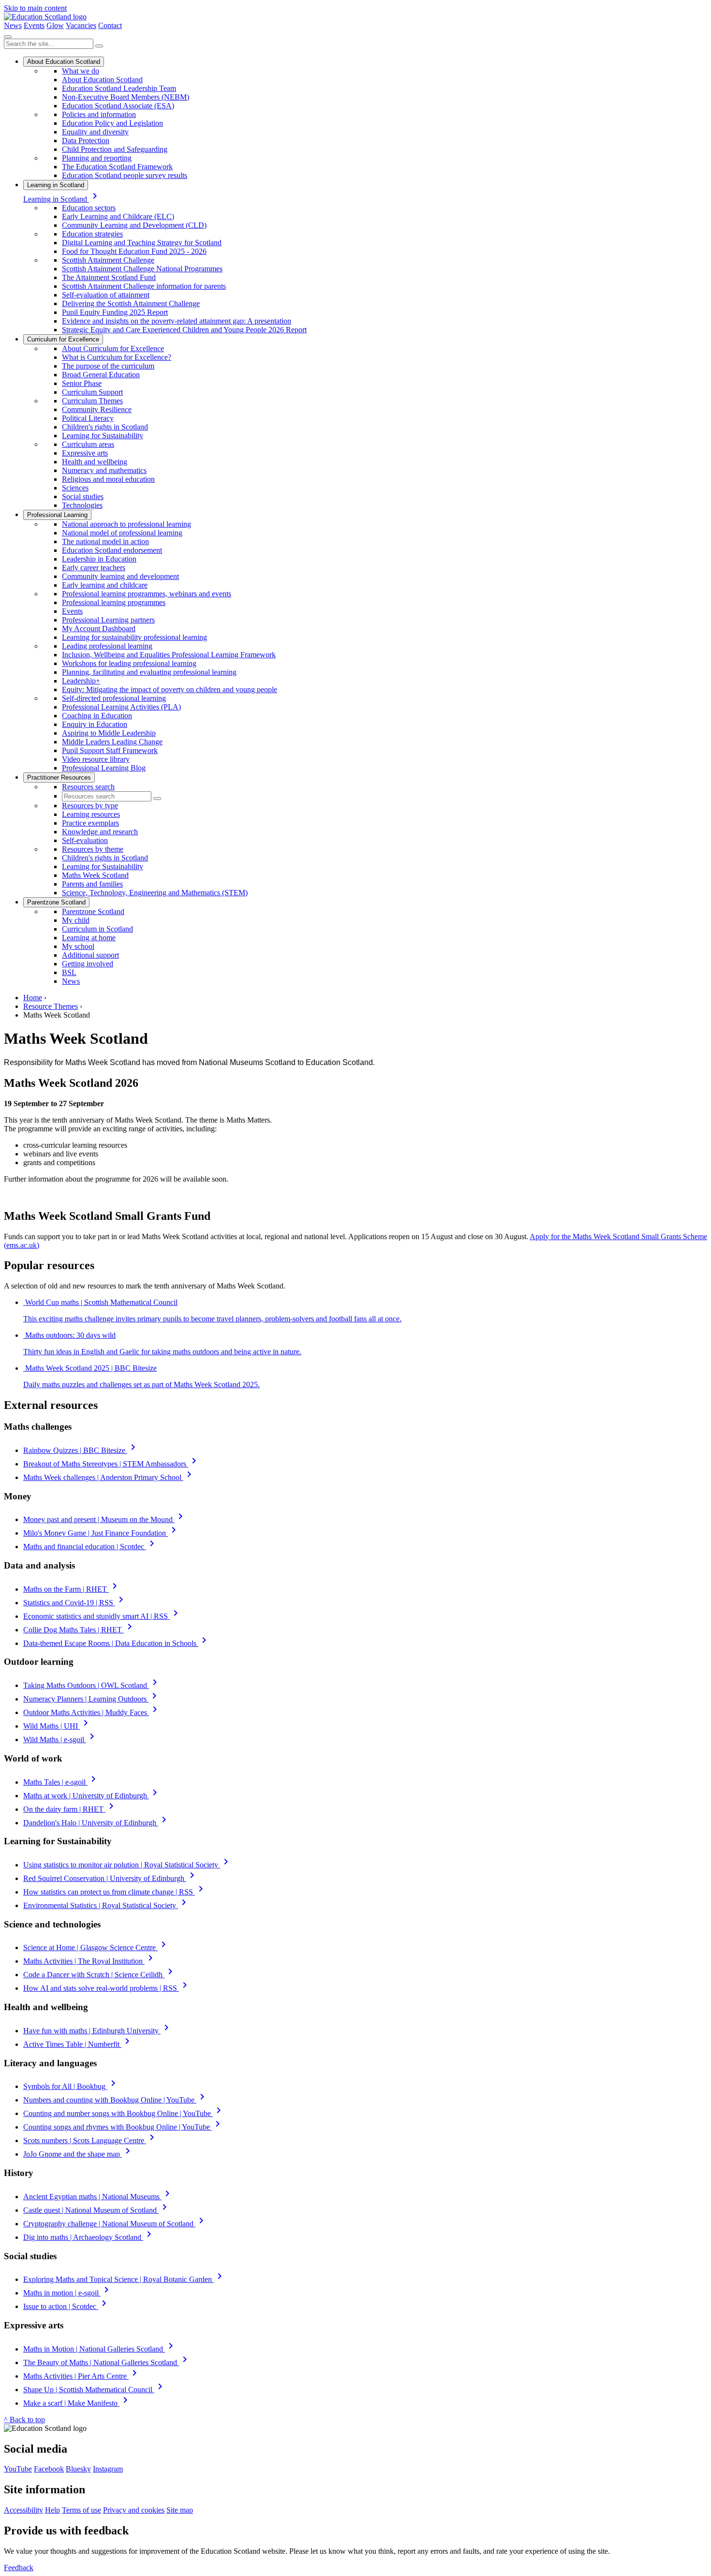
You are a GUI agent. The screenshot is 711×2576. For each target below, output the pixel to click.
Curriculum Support (92, 392)
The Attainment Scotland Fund (109, 277)
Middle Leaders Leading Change (112, 742)
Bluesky (78, 2469)
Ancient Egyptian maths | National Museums (98, 2197)
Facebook (49, 2469)
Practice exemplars (90, 823)
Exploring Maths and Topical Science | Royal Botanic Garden (124, 2279)
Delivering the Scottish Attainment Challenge (131, 303)
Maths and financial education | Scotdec (90, 1547)
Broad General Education (101, 375)
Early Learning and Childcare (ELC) (118, 216)
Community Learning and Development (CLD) (134, 225)
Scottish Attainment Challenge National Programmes (142, 269)
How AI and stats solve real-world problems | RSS (107, 1988)
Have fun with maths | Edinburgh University (98, 2031)
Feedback (19, 2568)
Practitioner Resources (59, 777)
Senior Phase (82, 383)
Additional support (90, 955)
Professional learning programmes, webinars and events (147, 594)
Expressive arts (85, 453)
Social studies (83, 496)
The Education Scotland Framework (117, 167)
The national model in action (105, 541)
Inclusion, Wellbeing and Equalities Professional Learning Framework (169, 655)
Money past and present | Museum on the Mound (105, 1519)
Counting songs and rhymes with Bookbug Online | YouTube (123, 2127)
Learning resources (91, 814)
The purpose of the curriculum (108, 366)
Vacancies (81, 25)
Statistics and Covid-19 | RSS (75, 1603)
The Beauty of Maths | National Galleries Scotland (107, 2362)
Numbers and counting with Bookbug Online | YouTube (116, 2100)
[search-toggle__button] (8, 37)
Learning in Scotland (56, 185)
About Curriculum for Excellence (113, 348)
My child (76, 920)
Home (33, 998)
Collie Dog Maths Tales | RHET (79, 1630)
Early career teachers (94, 568)
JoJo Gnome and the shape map (78, 2154)
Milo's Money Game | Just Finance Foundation (101, 1533)
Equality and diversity (95, 132)
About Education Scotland (64, 62)
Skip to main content (35, 8)
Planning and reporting (97, 158)
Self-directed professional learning (114, 698)
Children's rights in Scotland (105, 427)
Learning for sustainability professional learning (134, 637)
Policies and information (99, 114)
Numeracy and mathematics (104, 470)
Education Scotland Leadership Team (119, 88)
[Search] (99, 46)
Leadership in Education (99, 559)
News (13, 25)
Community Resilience (97, 409)
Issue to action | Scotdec (67, 2306)
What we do (81, 71)
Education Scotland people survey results (125, 175)
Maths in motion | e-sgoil (68, 2293)
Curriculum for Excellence (63, 339)
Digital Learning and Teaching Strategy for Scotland (142, 243)
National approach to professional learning (126, 524)
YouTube (18, 2469)
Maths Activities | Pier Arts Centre (82, 2376)
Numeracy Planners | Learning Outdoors (92, 1699)
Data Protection (86, 141)
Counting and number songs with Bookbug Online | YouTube (124, 2113)
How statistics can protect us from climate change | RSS (115, 1892)
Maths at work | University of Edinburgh (92, 1796)
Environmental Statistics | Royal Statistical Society (106, 1905)
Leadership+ (81, 681)
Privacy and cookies (134, 2510)
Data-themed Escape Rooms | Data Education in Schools (117, 1643)
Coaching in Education (97, 716)
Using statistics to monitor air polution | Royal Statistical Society (127, 1865)
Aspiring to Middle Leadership (109, 733)
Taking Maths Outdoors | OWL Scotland (92, 1685)
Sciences (75, 488)
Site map (180, 2510)
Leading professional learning (107, 646)
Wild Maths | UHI (57, 1726)
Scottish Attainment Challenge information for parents (144, 286)
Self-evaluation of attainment (106, 295)
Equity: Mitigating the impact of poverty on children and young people (170, 689)
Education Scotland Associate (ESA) (118, 106)
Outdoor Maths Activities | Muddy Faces (92, 1712)
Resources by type (90, 806)
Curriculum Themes (92, 401)
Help (52, 2510)
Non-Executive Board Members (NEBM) (126, 97)
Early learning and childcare (105, 585)
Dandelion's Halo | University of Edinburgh (96, 1823)
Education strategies (92, 234)
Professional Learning (57, 515)
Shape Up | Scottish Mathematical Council (95, 2390)
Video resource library (96, 759)
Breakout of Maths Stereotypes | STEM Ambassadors (111, 1464)
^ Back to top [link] (24, 2420)
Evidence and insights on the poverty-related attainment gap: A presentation (177, 321)
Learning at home (89, 938)
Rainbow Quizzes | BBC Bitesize (81, 1450)
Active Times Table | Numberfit (78, 2044)
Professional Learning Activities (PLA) (121, 707)
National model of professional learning (122, 533)
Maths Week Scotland (95, 875)
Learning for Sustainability (103, 436)
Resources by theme (93, 849)
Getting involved (88, 964)
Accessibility (23, 2510)
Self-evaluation (85, 840)
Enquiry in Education (95, 724)
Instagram (108, 2469)
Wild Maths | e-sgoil (60, 1740)
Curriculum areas (88, 444)
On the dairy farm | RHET (70, 1809)
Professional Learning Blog (104, 768)
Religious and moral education (108, 479)
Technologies (82, 505)
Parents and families (92, 884)
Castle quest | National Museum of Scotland (97, 2210)
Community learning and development (120, 576)
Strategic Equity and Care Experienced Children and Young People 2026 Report (184, 330)
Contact (110, 25)
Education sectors (89, 208)
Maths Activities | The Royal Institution (90, 1961)
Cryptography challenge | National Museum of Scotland (115, 2224)
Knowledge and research (100, 832)
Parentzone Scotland (56, 902)
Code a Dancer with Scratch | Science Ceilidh (100, 1975)
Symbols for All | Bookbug (71, 2086)
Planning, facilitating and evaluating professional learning (149, 672)
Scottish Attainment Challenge (108, 260)
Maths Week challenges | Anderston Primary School (109, 1477)
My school (78, 946)
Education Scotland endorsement (112, 550)
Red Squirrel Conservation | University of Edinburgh (111, 1878)
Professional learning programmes (114, 602)
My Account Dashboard (99, 629)
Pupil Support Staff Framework (110, 750)
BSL (69, 972)
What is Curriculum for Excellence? (117, 357)
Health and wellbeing (95, 462)
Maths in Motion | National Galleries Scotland (100, 2349)
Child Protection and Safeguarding (115, 149)
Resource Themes (51, 1006)
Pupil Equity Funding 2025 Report (115, 312)
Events (34, 25)
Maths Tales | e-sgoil (61, 1782)
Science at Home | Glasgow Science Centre (96, 1947)
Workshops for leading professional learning (129, 663)
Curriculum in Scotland (97, 929)
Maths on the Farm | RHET (72, 1589)
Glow (55, 25)
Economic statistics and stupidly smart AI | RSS (102, 1616)
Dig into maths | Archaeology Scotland (89, 2237)
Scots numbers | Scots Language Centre (90, 2140)
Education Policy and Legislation (112, 123)
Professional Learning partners (108, 620)
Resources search (88, 787)
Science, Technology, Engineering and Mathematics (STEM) (155, 893)
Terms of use (81, 2510)
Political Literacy (88, 418)
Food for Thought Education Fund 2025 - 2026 (134, 251)
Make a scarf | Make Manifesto (77, 2403)
